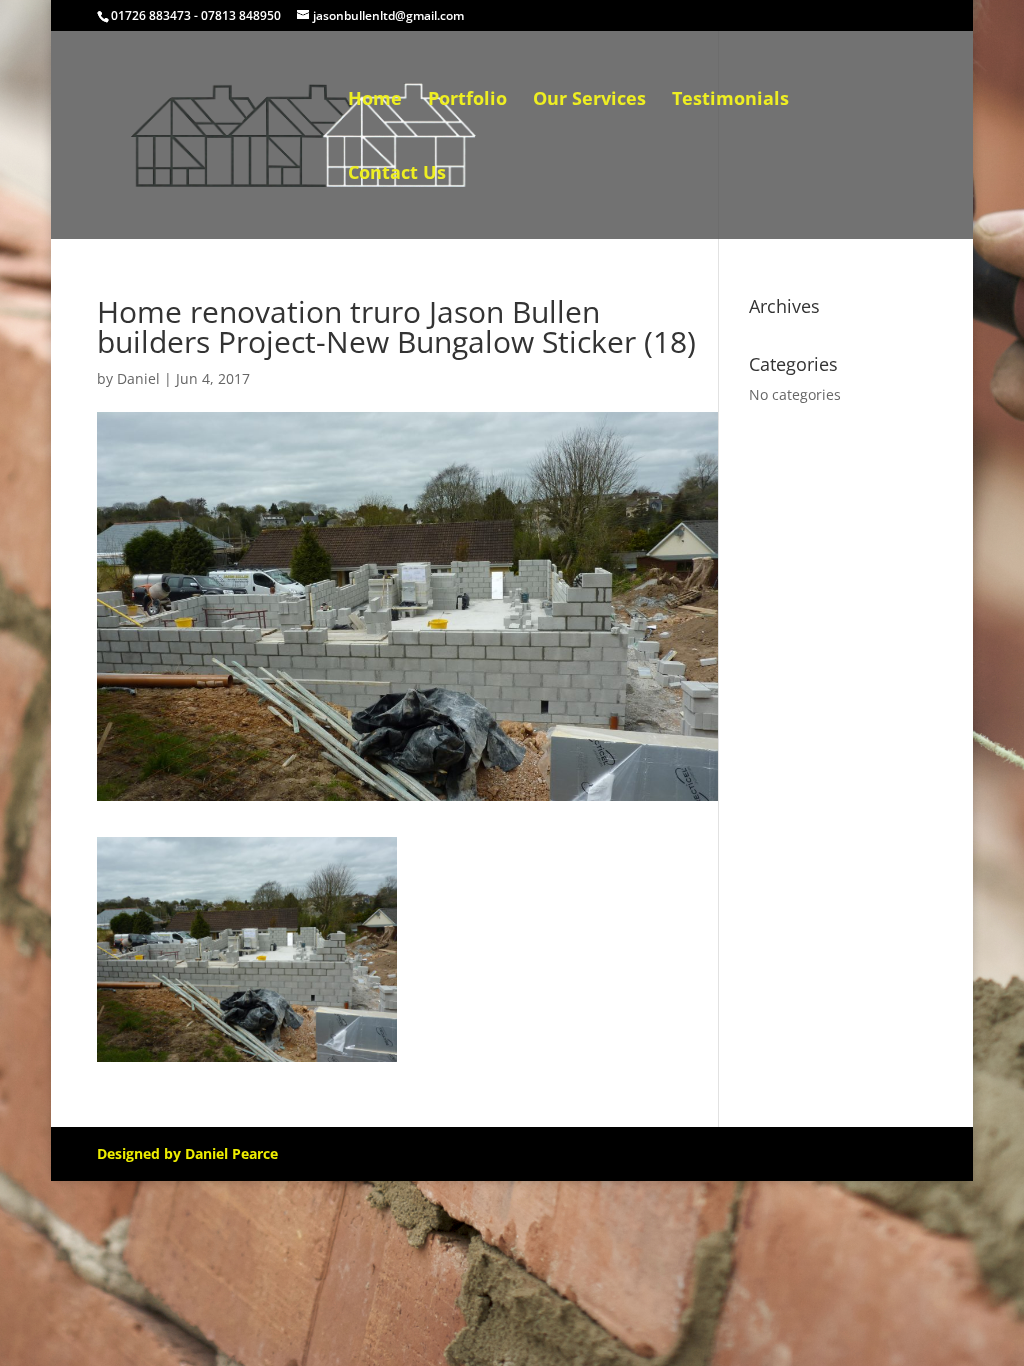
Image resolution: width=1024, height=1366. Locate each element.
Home (375, 100)
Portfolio (467, 100)
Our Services (589, 100)
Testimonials (730, 100)
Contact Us (397, 174)
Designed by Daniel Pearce (187, 1153)
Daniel (138, 378)
